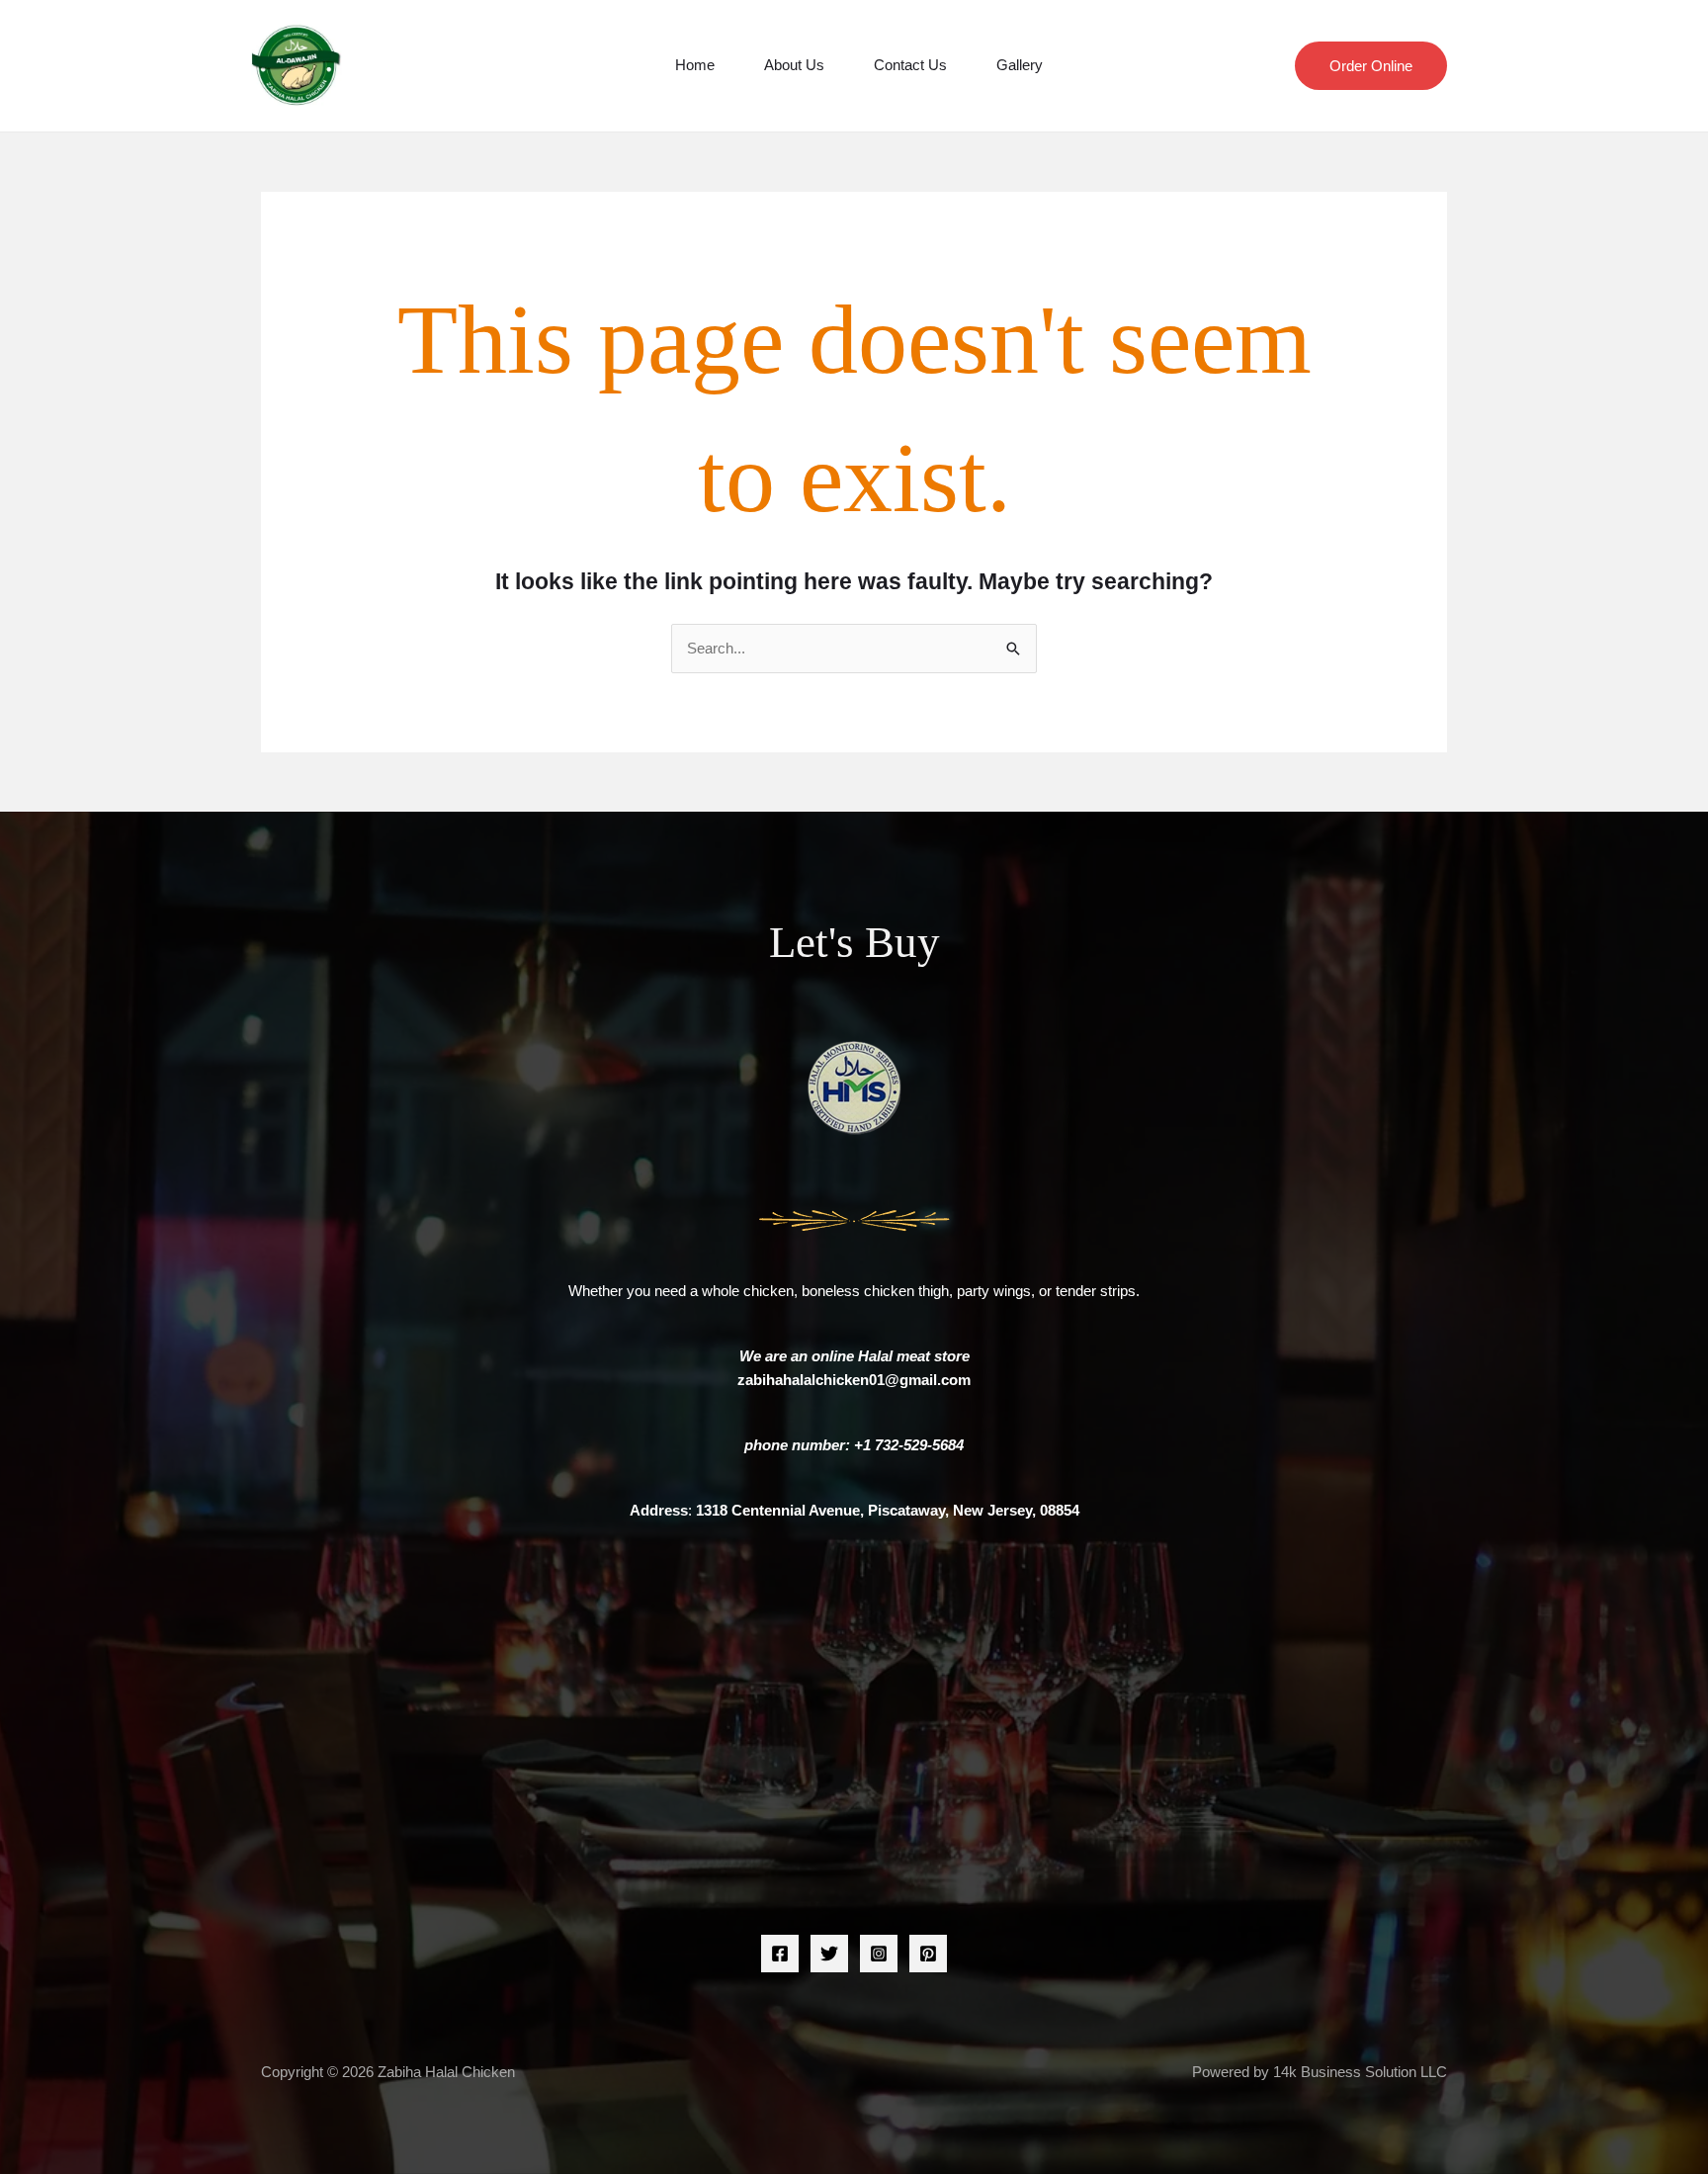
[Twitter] (829, 1954)
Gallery (1020, 65)
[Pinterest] (928, 1954)
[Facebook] (780, 1954)
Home (695, 65)
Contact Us (910, 65)
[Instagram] (879, 1954)
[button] (1371, 66)
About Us (794, 65)
